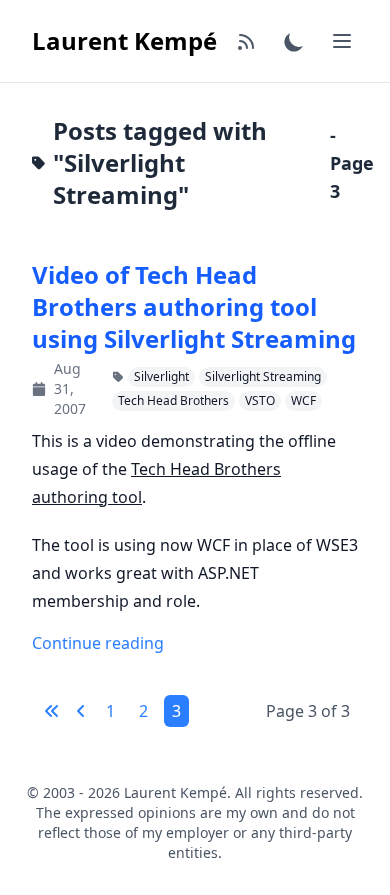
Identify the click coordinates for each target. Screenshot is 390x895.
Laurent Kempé (124, 40)
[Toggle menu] (342, 41)
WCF (303, 400)
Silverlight (161, 376)
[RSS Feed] (246, 41)
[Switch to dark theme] (294, 41)
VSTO (260, 400)
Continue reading (98, 643)
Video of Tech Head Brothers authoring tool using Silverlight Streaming (194, 307)
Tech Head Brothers (173, 400)
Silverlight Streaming (263, 376)
